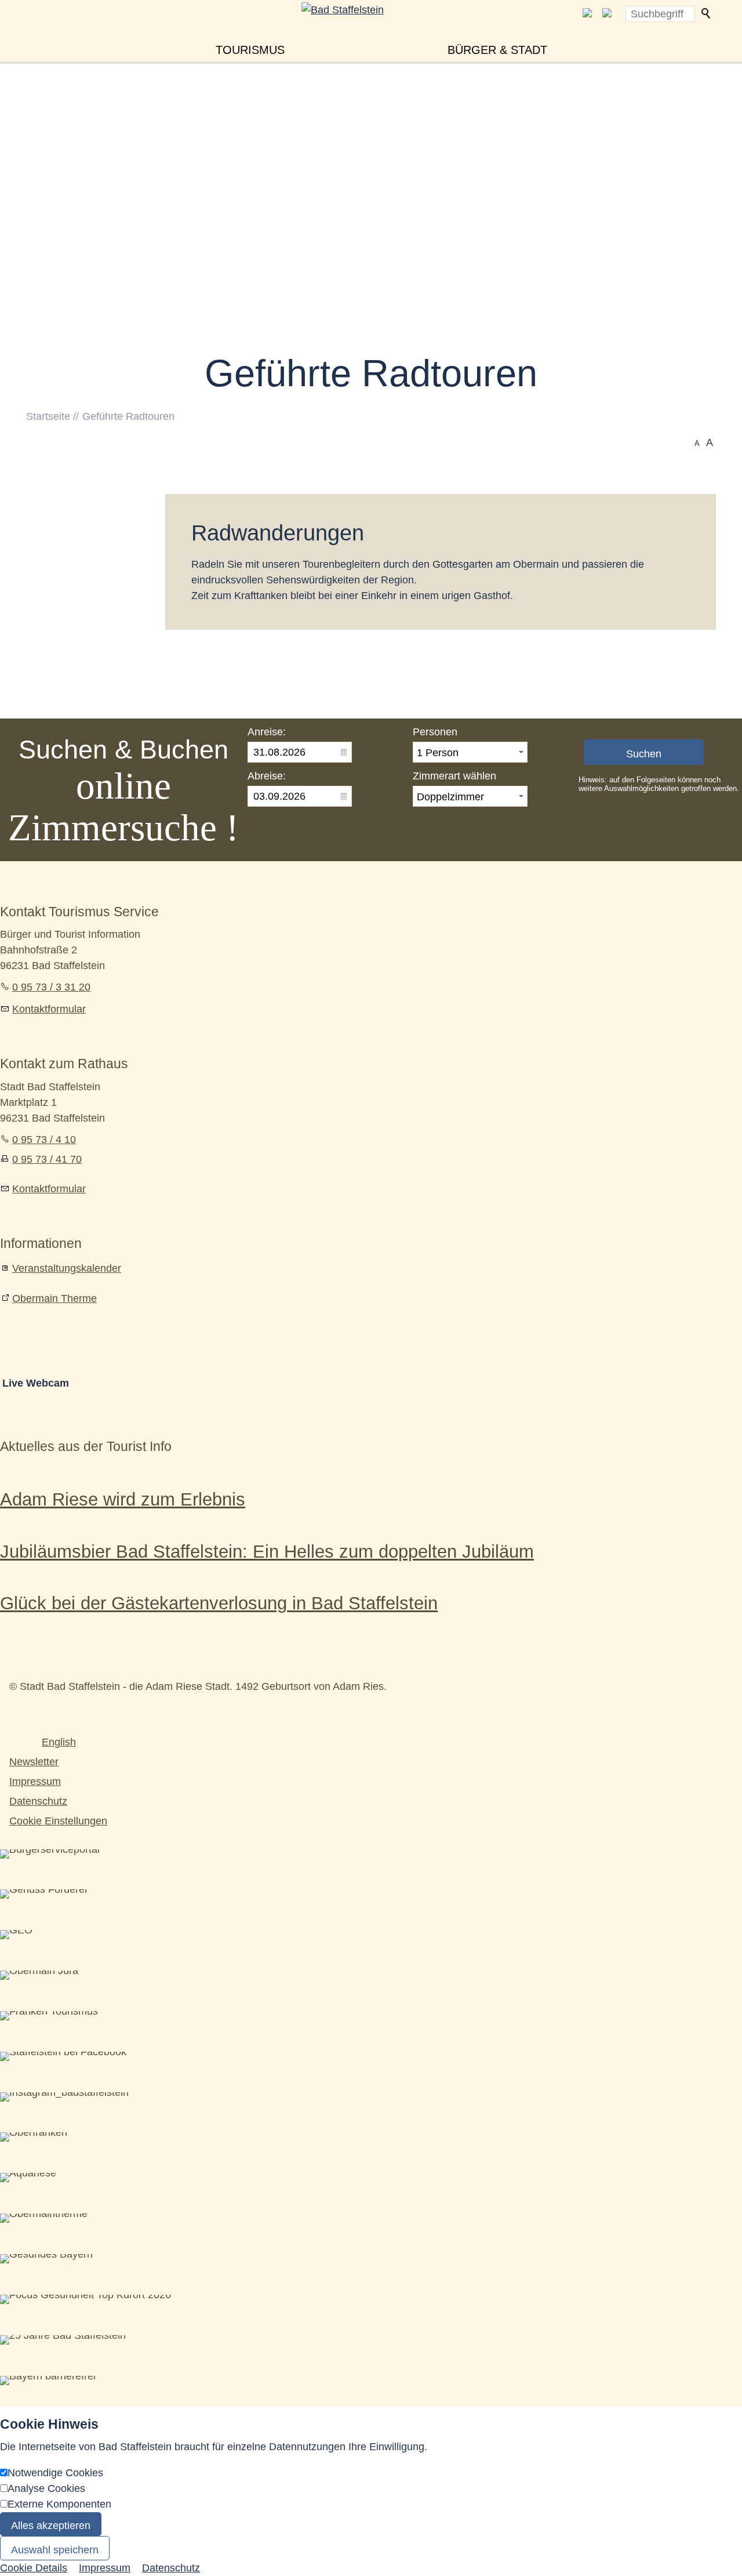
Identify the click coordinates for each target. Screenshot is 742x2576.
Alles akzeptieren (51, 2526)
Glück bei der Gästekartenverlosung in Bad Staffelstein (219, 1603)
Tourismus (250, 50)
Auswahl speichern (55, 2550)
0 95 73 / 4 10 (44, 1140)
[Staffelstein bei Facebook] (587, 14)
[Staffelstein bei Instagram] (607, 14)
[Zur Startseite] (371, 30)
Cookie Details (34, 2568)
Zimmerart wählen (454, 776)
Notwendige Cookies (55, 2473)
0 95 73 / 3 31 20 (51, 987)
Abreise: (267, 776)
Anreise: (267, 732)
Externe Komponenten (59, 2504)
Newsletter (34, 1762)
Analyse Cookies (46, 2488)
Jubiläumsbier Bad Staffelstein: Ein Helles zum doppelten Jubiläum (267, 1551)
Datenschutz (38, 1801)
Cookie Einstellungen (58, 1821)
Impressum (35, 1782)
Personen (435, 732)
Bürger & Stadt (497, 50)
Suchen (707, 14)
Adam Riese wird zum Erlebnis (123, 1499)
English (59, 1742)
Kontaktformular (49, 1009)
